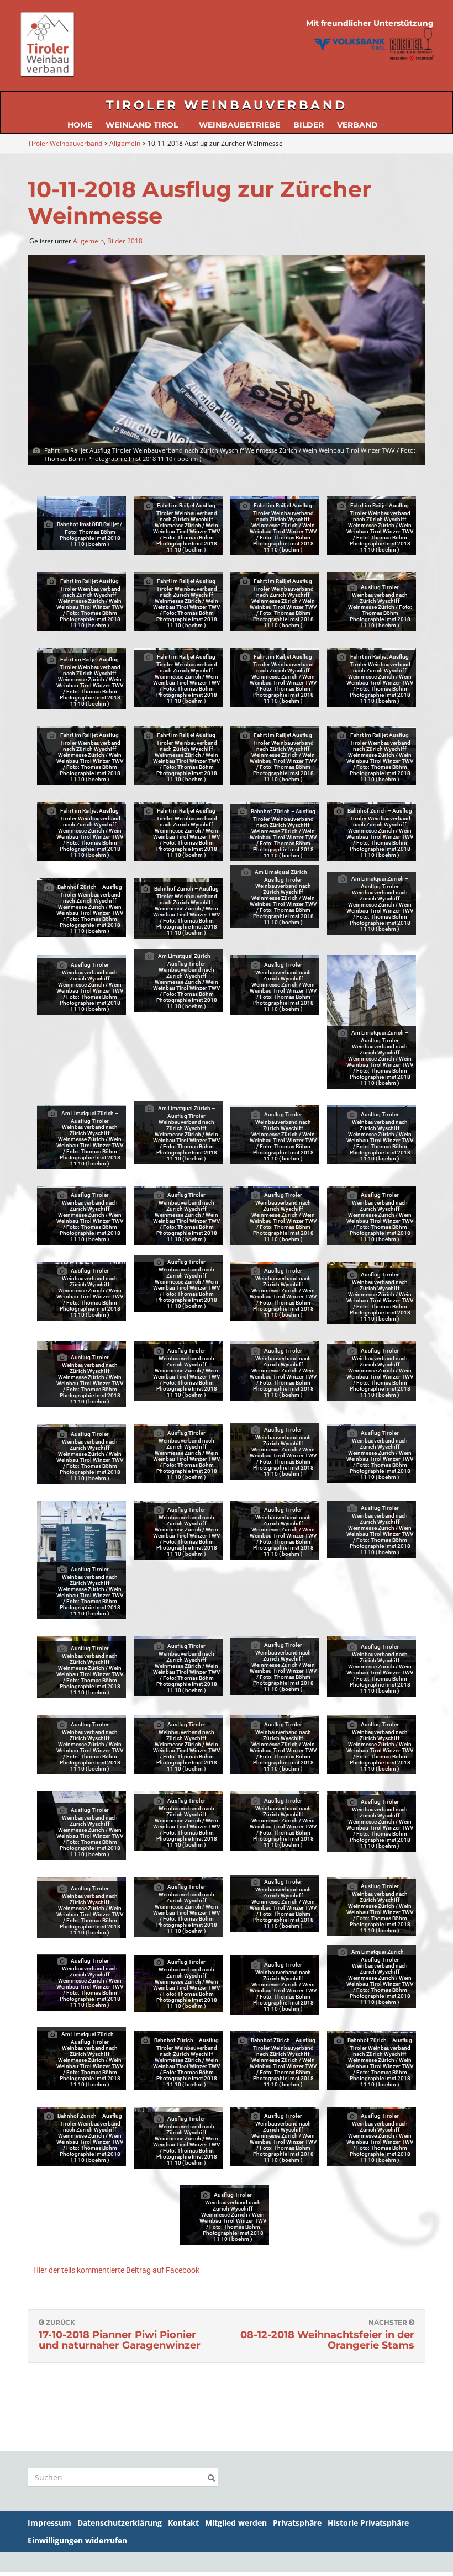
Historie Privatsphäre (368, 2523)
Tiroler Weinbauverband (227, 105)
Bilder (309, 125)
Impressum (49, 2523)
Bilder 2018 (125, 241)
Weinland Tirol (143, 125)
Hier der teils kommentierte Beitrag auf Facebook (116, 2270)
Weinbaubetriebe (239, 125)
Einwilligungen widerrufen (77, 2540)
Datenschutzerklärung (120, 2523)
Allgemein (88, 241)
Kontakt (183, 2523)
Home (80, 125)
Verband (359, 125)
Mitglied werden (236, 2523)
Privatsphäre (297, 2523)
